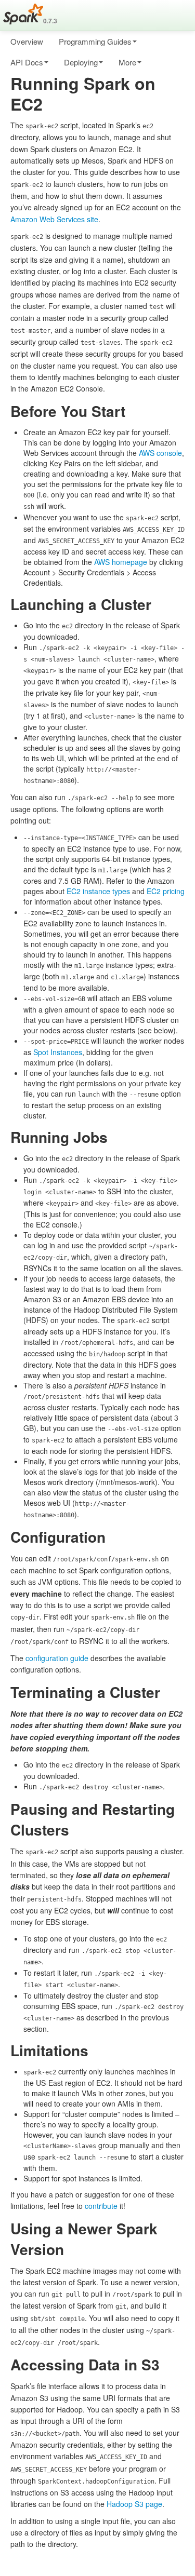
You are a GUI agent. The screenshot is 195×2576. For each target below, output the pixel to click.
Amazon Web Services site (54, 219)
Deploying (81, 62)
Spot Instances (58, 1052)
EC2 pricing (166, 891)
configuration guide (57, 1658)
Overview (27, 41)
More (127, 62)
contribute (101, 2206)
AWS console (160, 453)
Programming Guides (95, 41)
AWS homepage (121, 562)
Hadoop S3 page (134, 2504)
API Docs (27, 62)
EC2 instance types (98, 891)
